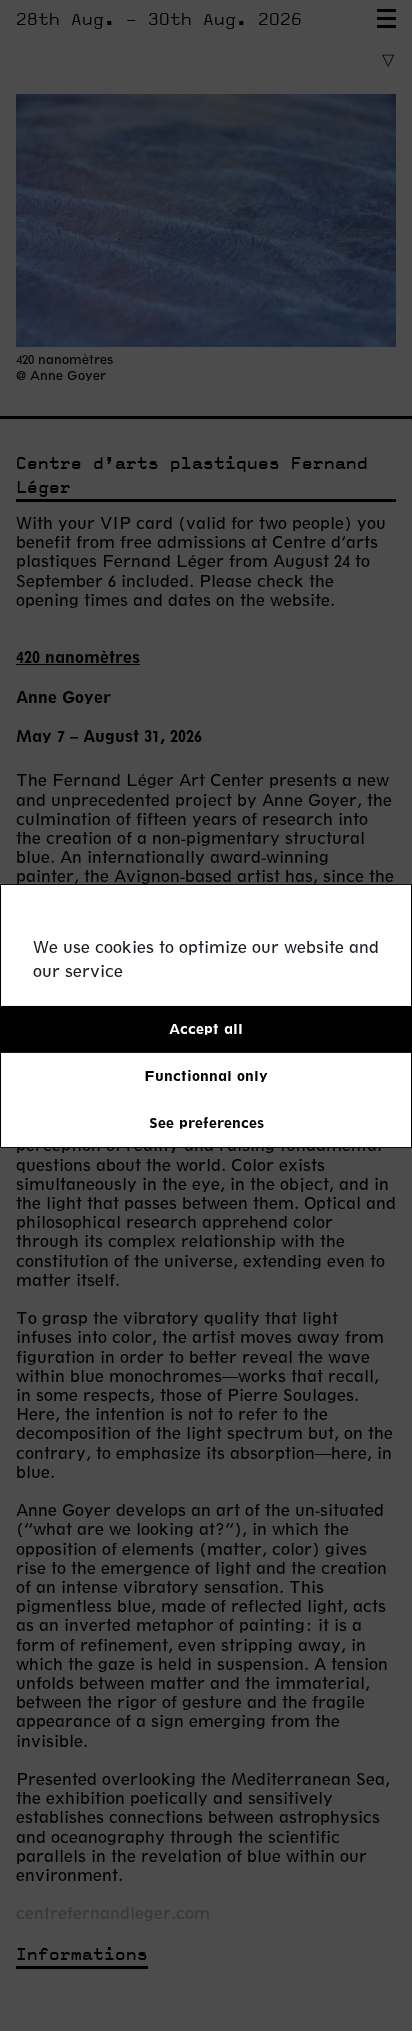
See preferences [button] (206, 1122)
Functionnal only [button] (206, 1075)
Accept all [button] (206, 1028)
